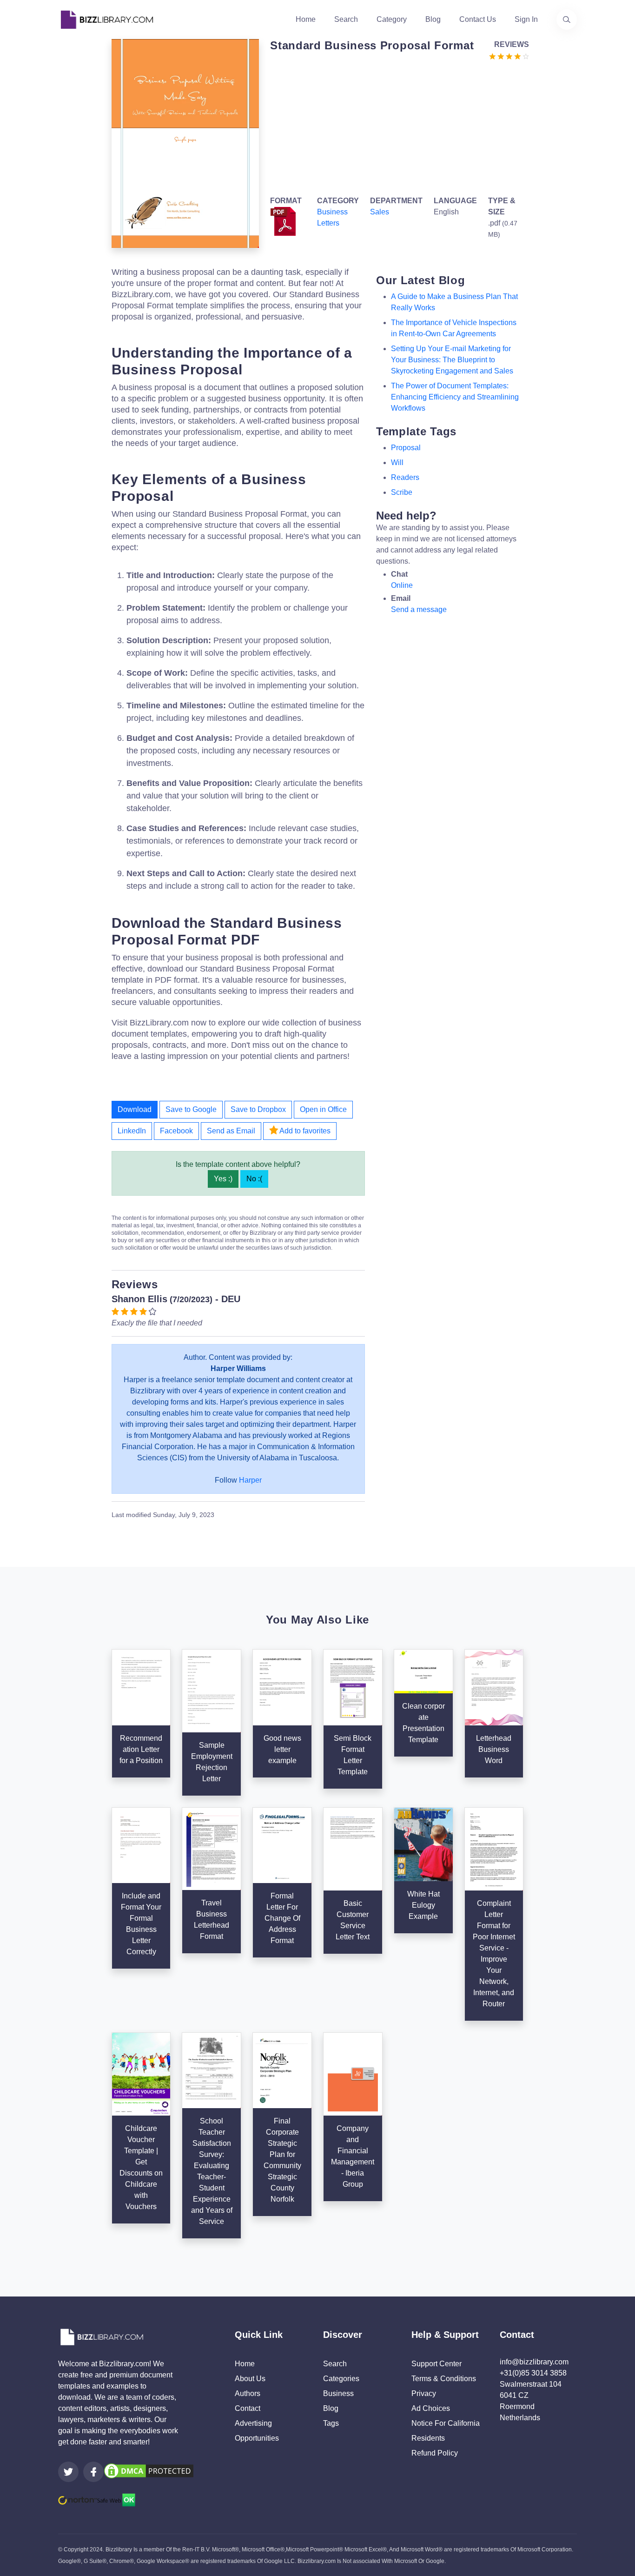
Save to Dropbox (258, 1109)
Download (135, 1109)
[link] (68, 2472)
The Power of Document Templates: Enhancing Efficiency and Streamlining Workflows (455, 397)
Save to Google (191, 1109)
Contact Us (478, 19)
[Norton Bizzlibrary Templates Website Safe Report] (97, 2499)
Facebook (176, 1131)
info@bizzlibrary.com (534, 2362)
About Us (250, 2379)
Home (306, 19)
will (397, 463)
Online (402, 585)
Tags (331, 2423)
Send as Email (231, 1131)
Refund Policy (435, 2453)
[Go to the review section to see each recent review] (509, 56)
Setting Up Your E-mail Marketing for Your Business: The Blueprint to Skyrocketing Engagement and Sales (452, 360)
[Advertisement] (397, 126)
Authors (248, 2393)
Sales (380, 212)
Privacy (424, 2393)
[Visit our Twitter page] (68, 2472)
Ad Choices (431, 2408)
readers (405, 477)
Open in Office (323, 1109)
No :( (254, 1179)
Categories (341, 2379)
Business (338, 2393)
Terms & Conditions (444, 2379)
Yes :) (223, 1179)
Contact (248, 2408)
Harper (250, 1480)
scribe (402, 492)
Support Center (437, 2364)
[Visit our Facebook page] (93, 2472)
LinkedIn (132, 1131)
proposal (406, 448)
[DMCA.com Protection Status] (149, 2471)
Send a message (419, 609)
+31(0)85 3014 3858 (533, 2373)
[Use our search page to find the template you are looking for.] (567, 20)
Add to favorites (304, 1131)
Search (346, 19)
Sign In (526, 19)
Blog (433, 19)
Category (392, 19)
